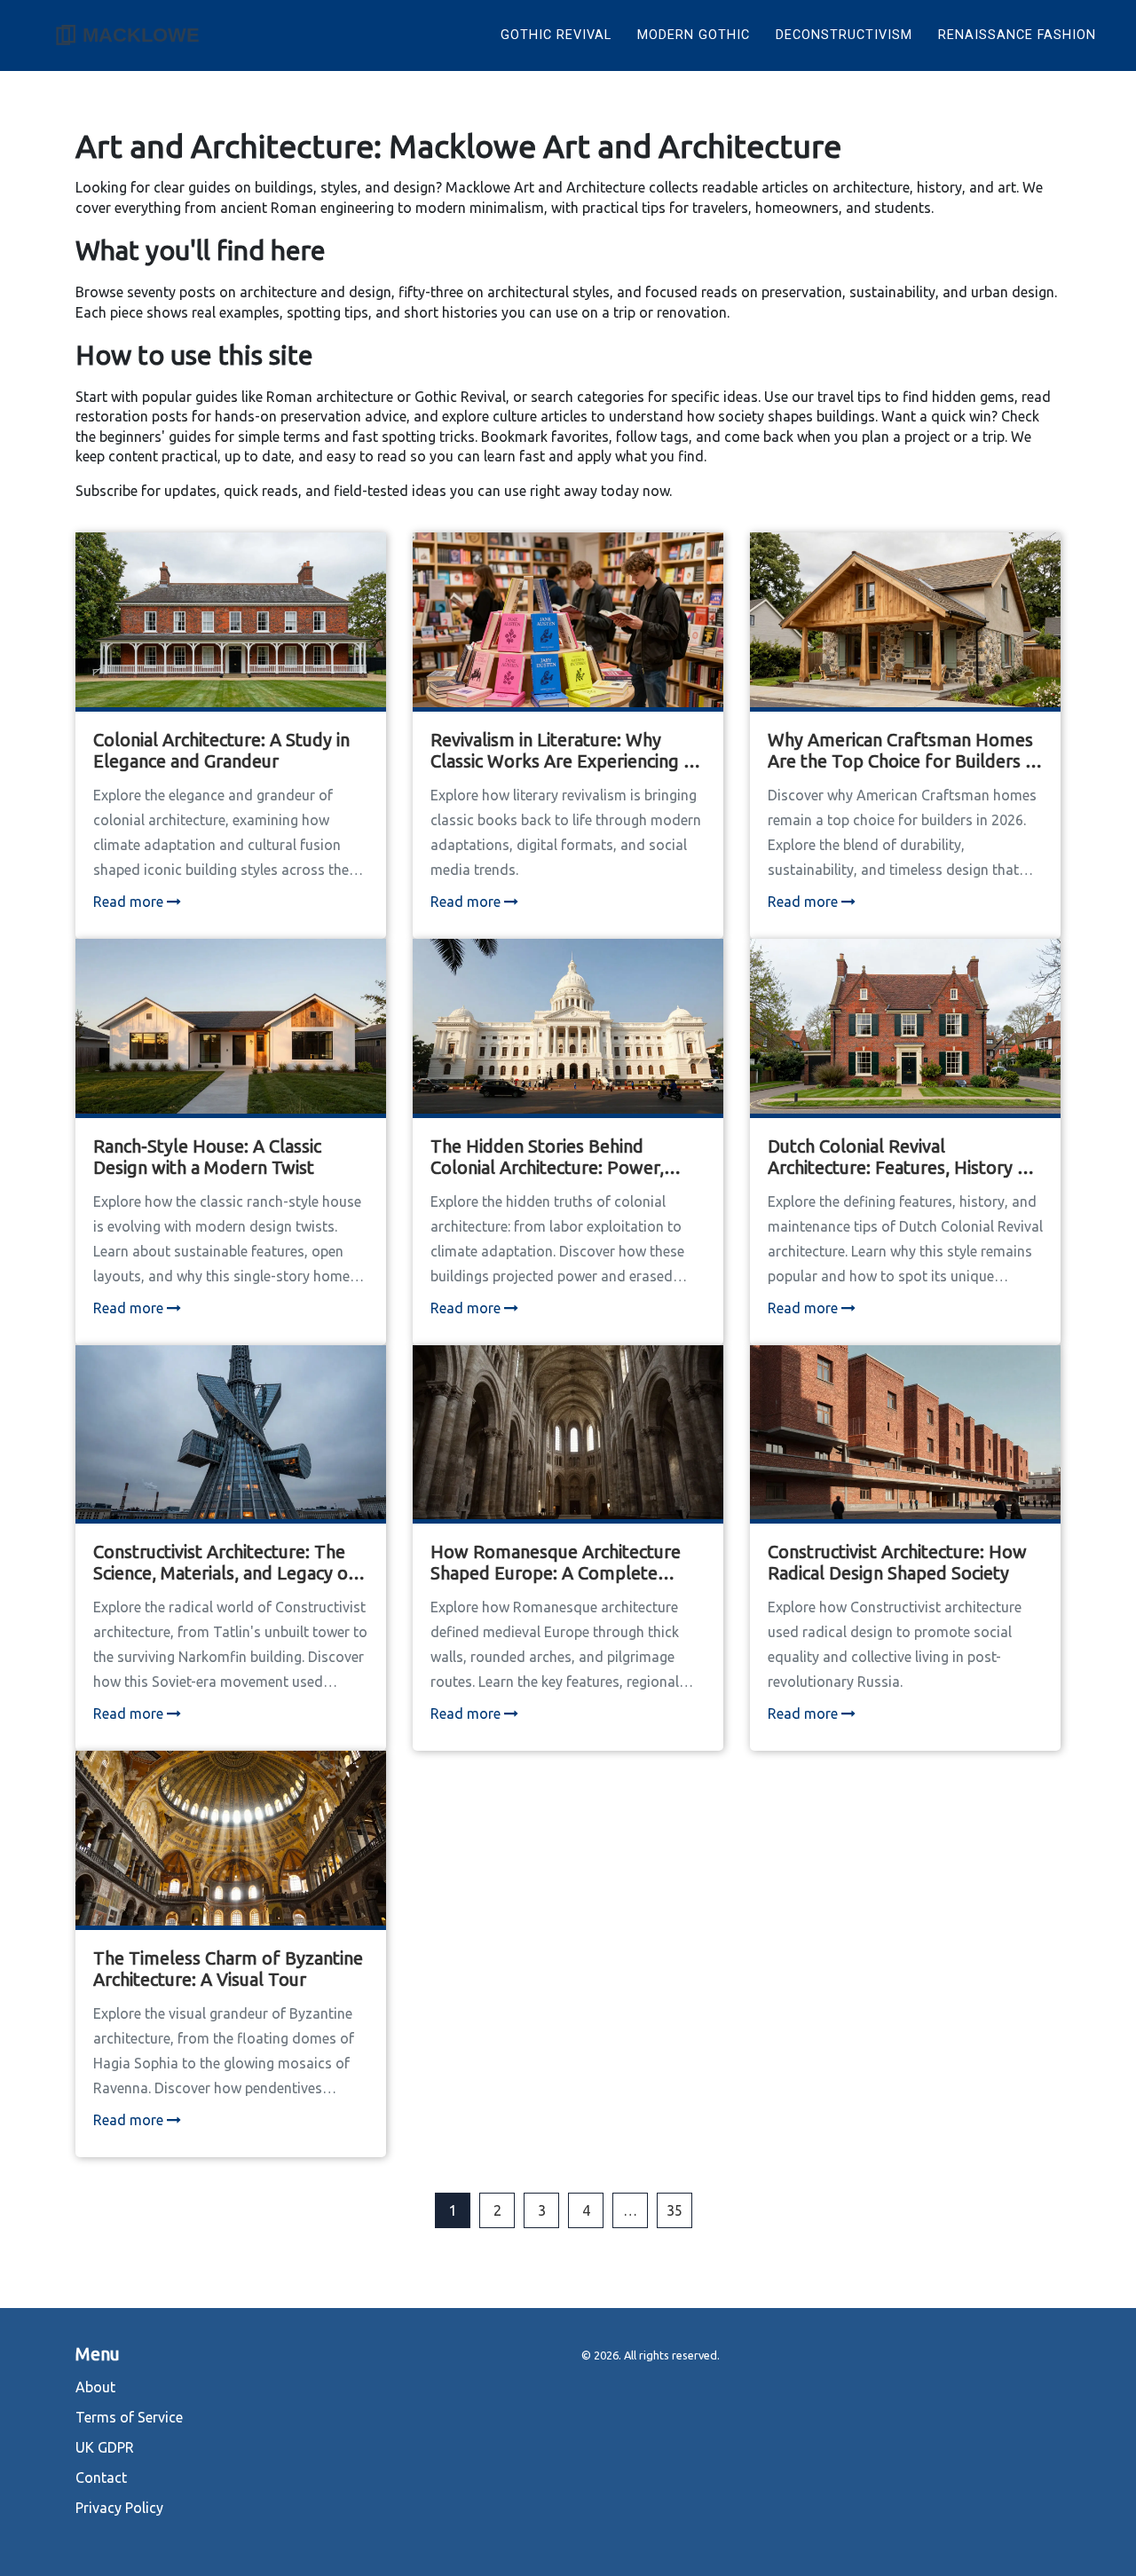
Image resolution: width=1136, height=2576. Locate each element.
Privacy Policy (119, 2508)
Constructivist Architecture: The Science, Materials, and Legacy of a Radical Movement (225, 1563)
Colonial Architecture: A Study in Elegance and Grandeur (221, 750)
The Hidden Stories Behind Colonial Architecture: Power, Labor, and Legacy (547, 1157)
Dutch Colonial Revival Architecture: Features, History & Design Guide (899, 1157)
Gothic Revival (556, 35)
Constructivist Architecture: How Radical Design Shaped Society (897, 1562)
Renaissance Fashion (1017, 35)
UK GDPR (105, 2447)
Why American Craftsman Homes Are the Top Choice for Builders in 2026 (903, 751)
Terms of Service (129, 2417)
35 (674, 2210)
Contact (101, 2478)
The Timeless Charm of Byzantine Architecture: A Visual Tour (228, 1969)
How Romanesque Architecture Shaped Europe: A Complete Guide (556, 1563)
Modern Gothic (694, 35)
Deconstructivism (844, 35)
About (95, 2387)
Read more (130, 902)
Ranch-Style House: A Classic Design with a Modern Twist (207, 1157)
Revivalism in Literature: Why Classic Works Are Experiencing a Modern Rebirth (561, 751)
